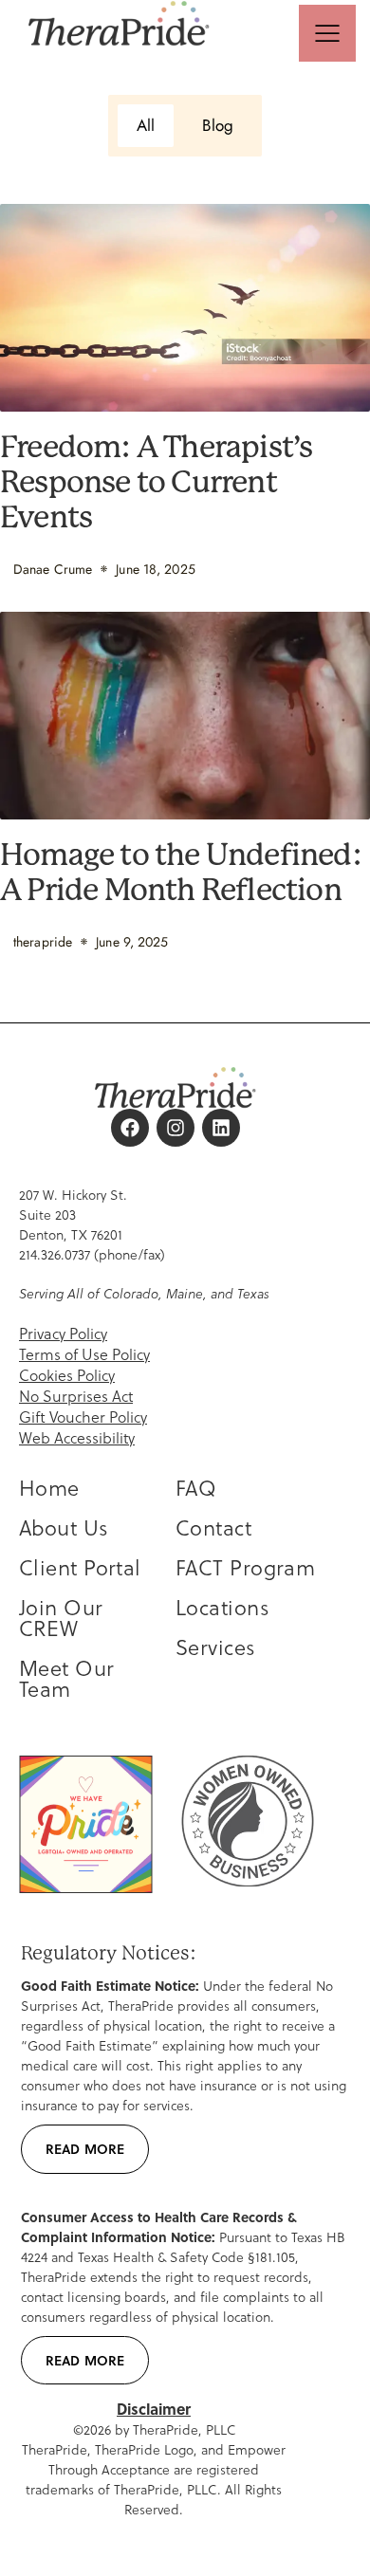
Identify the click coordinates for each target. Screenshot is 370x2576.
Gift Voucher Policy (83, 1417)
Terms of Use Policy (84, 1354)
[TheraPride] (119, 24)
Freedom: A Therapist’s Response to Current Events (156, 483)
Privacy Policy (63, 1333)
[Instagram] (176, 1128)
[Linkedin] (221, 1128)
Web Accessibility (77, 1437)
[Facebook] (130, 1128)
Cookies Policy (67, 1375)
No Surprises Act (76, 1396)
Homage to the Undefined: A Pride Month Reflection (181, 873)
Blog (217, 125)
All (146, 125)
